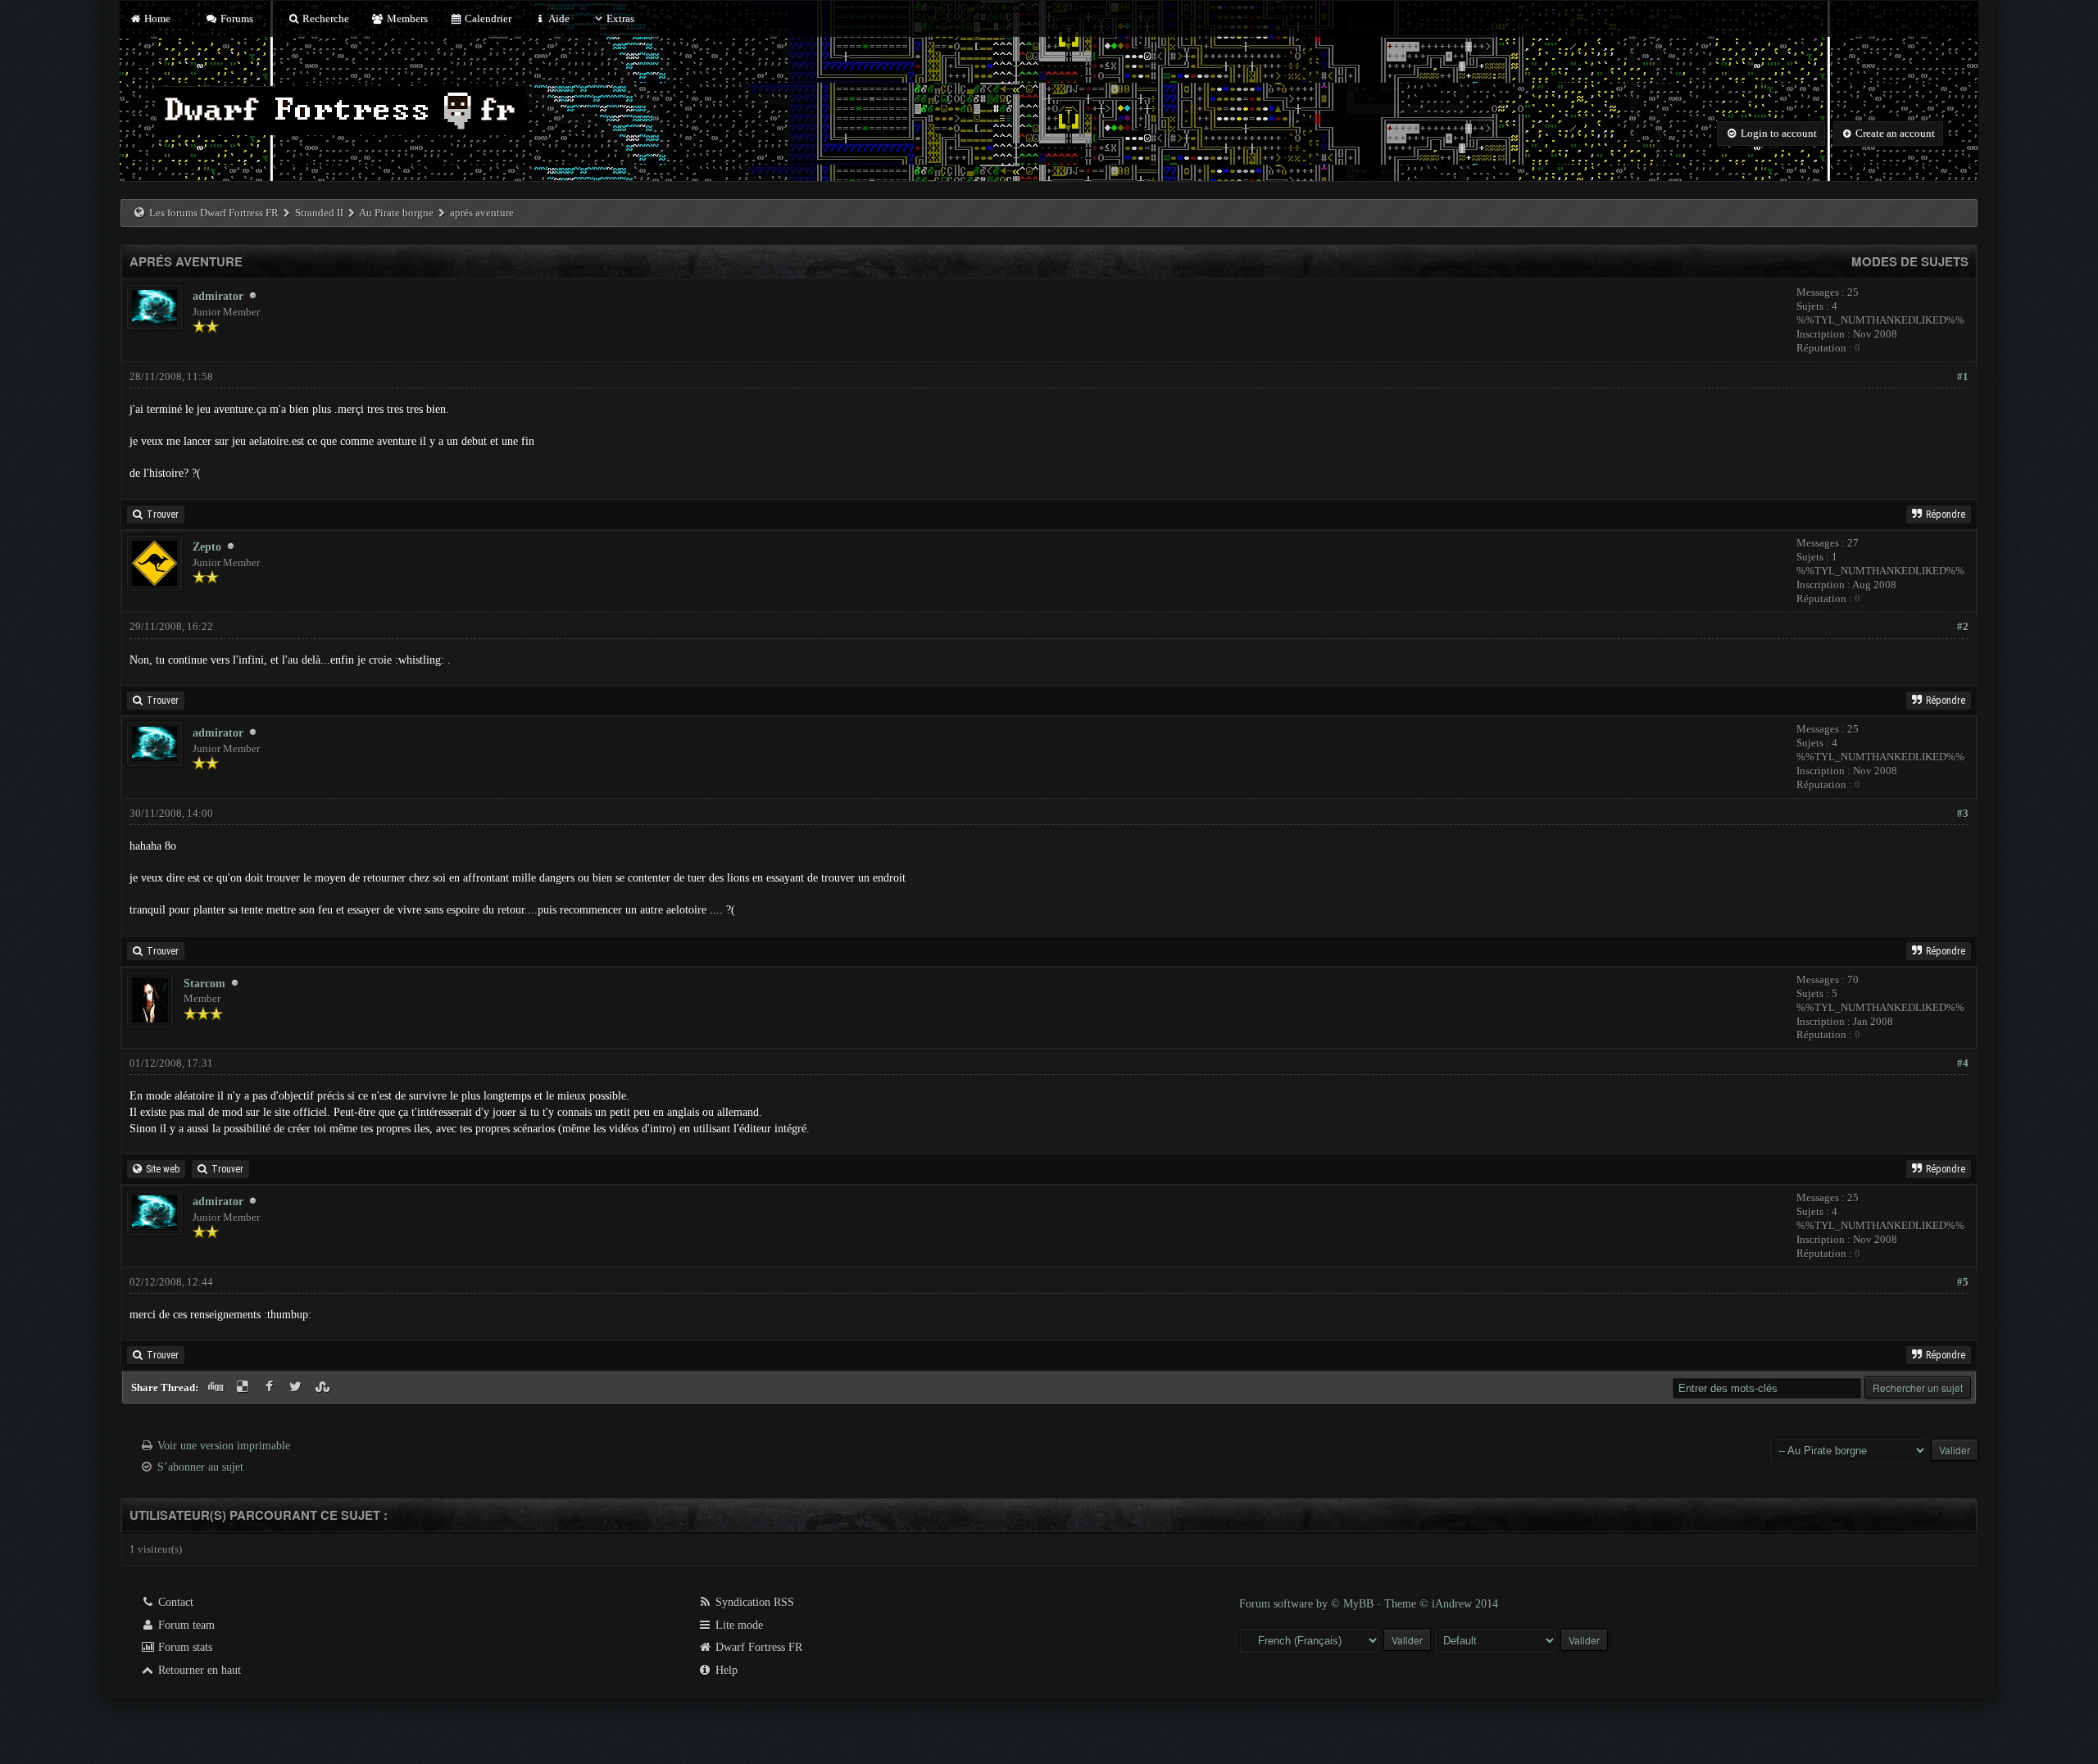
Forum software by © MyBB (1308, 1604)
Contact (174, 1602)
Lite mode (738, 1625)
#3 (1963, 813)
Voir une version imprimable (224, 1446)
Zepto (207, 547)
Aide (558, 18)
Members (406, 18)
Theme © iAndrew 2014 (1441, 1604)
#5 (1963, 1282)
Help (725, 1670)
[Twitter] (298, 1388)
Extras (620, 18)
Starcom (204, 984)
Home (156, 18)
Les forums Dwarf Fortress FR (214, 213)
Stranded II (319, 213)
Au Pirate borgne (396, 213)
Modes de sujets (1910, 261)
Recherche (325, 18)
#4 (1963, 1063)
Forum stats (184, 1647)
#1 (1963, 376)
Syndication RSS (753, 1602)
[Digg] (218, 1388)
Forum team (185, 1625)
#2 (1963, 626)
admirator (218, 296)
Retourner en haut (198, 1670)
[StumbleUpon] (324, 1388)
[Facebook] (271, 1388)
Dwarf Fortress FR (757, 1647)
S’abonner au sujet (200, 1467)
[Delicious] (245, 1388)
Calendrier (487, 18)
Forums (236, 18)
